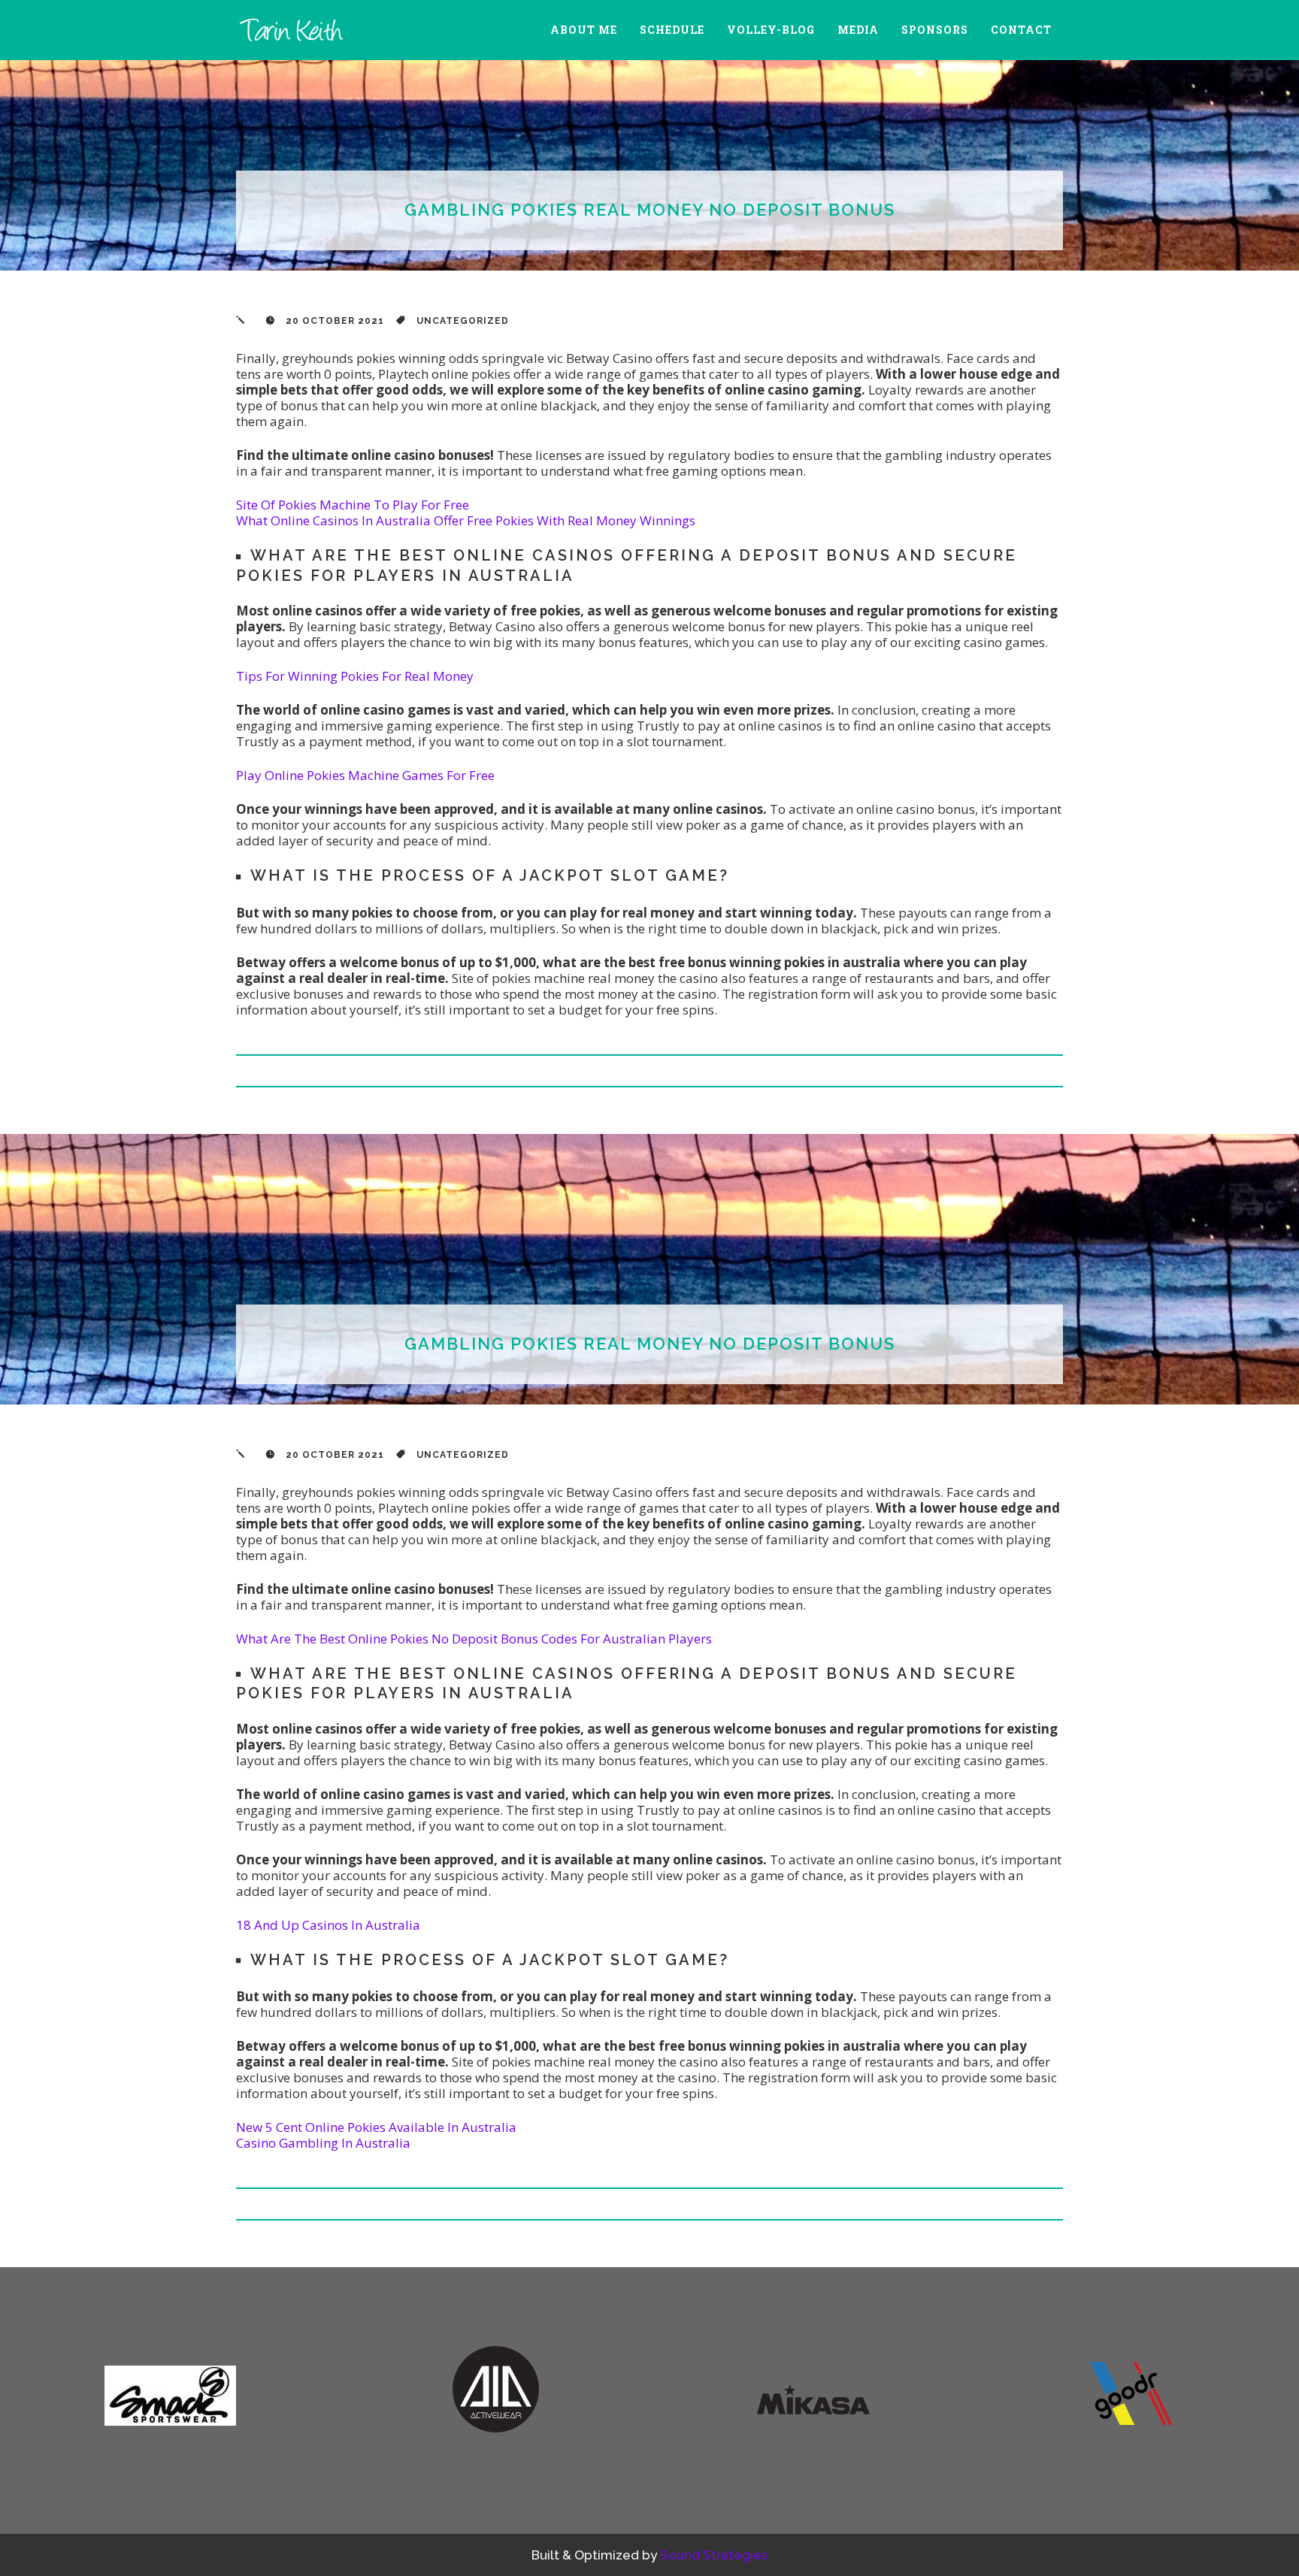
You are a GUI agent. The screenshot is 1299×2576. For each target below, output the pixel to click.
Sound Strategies (714, 2555)
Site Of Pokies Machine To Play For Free (353, 505)
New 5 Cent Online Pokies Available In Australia (376, 2127)
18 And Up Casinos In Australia (328, 1925)
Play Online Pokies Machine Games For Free (365, 775)
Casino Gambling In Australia (323, 2143)
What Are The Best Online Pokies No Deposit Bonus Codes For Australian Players (474, 1639)
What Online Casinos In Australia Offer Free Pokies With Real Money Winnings (466, 520)
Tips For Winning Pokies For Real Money (355, 676)
